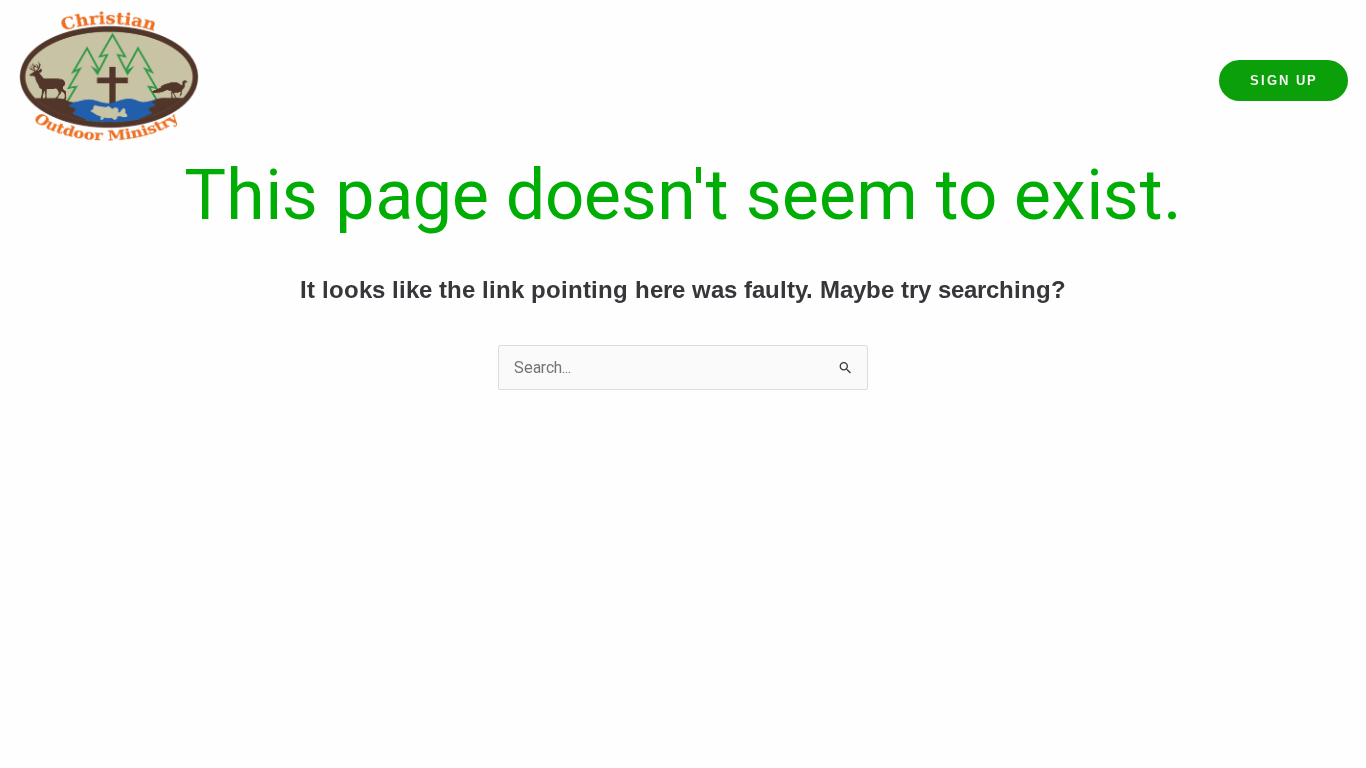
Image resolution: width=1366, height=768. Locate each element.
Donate (776, 54)
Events (482, 54)
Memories (1063, 54)
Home (343, 54)
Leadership (588, 54)
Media (1144, 54)
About (411, 54)
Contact (1139, 98)
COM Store (966, 54)
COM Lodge (865, 54)
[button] (492, 54)
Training (678, 54)
